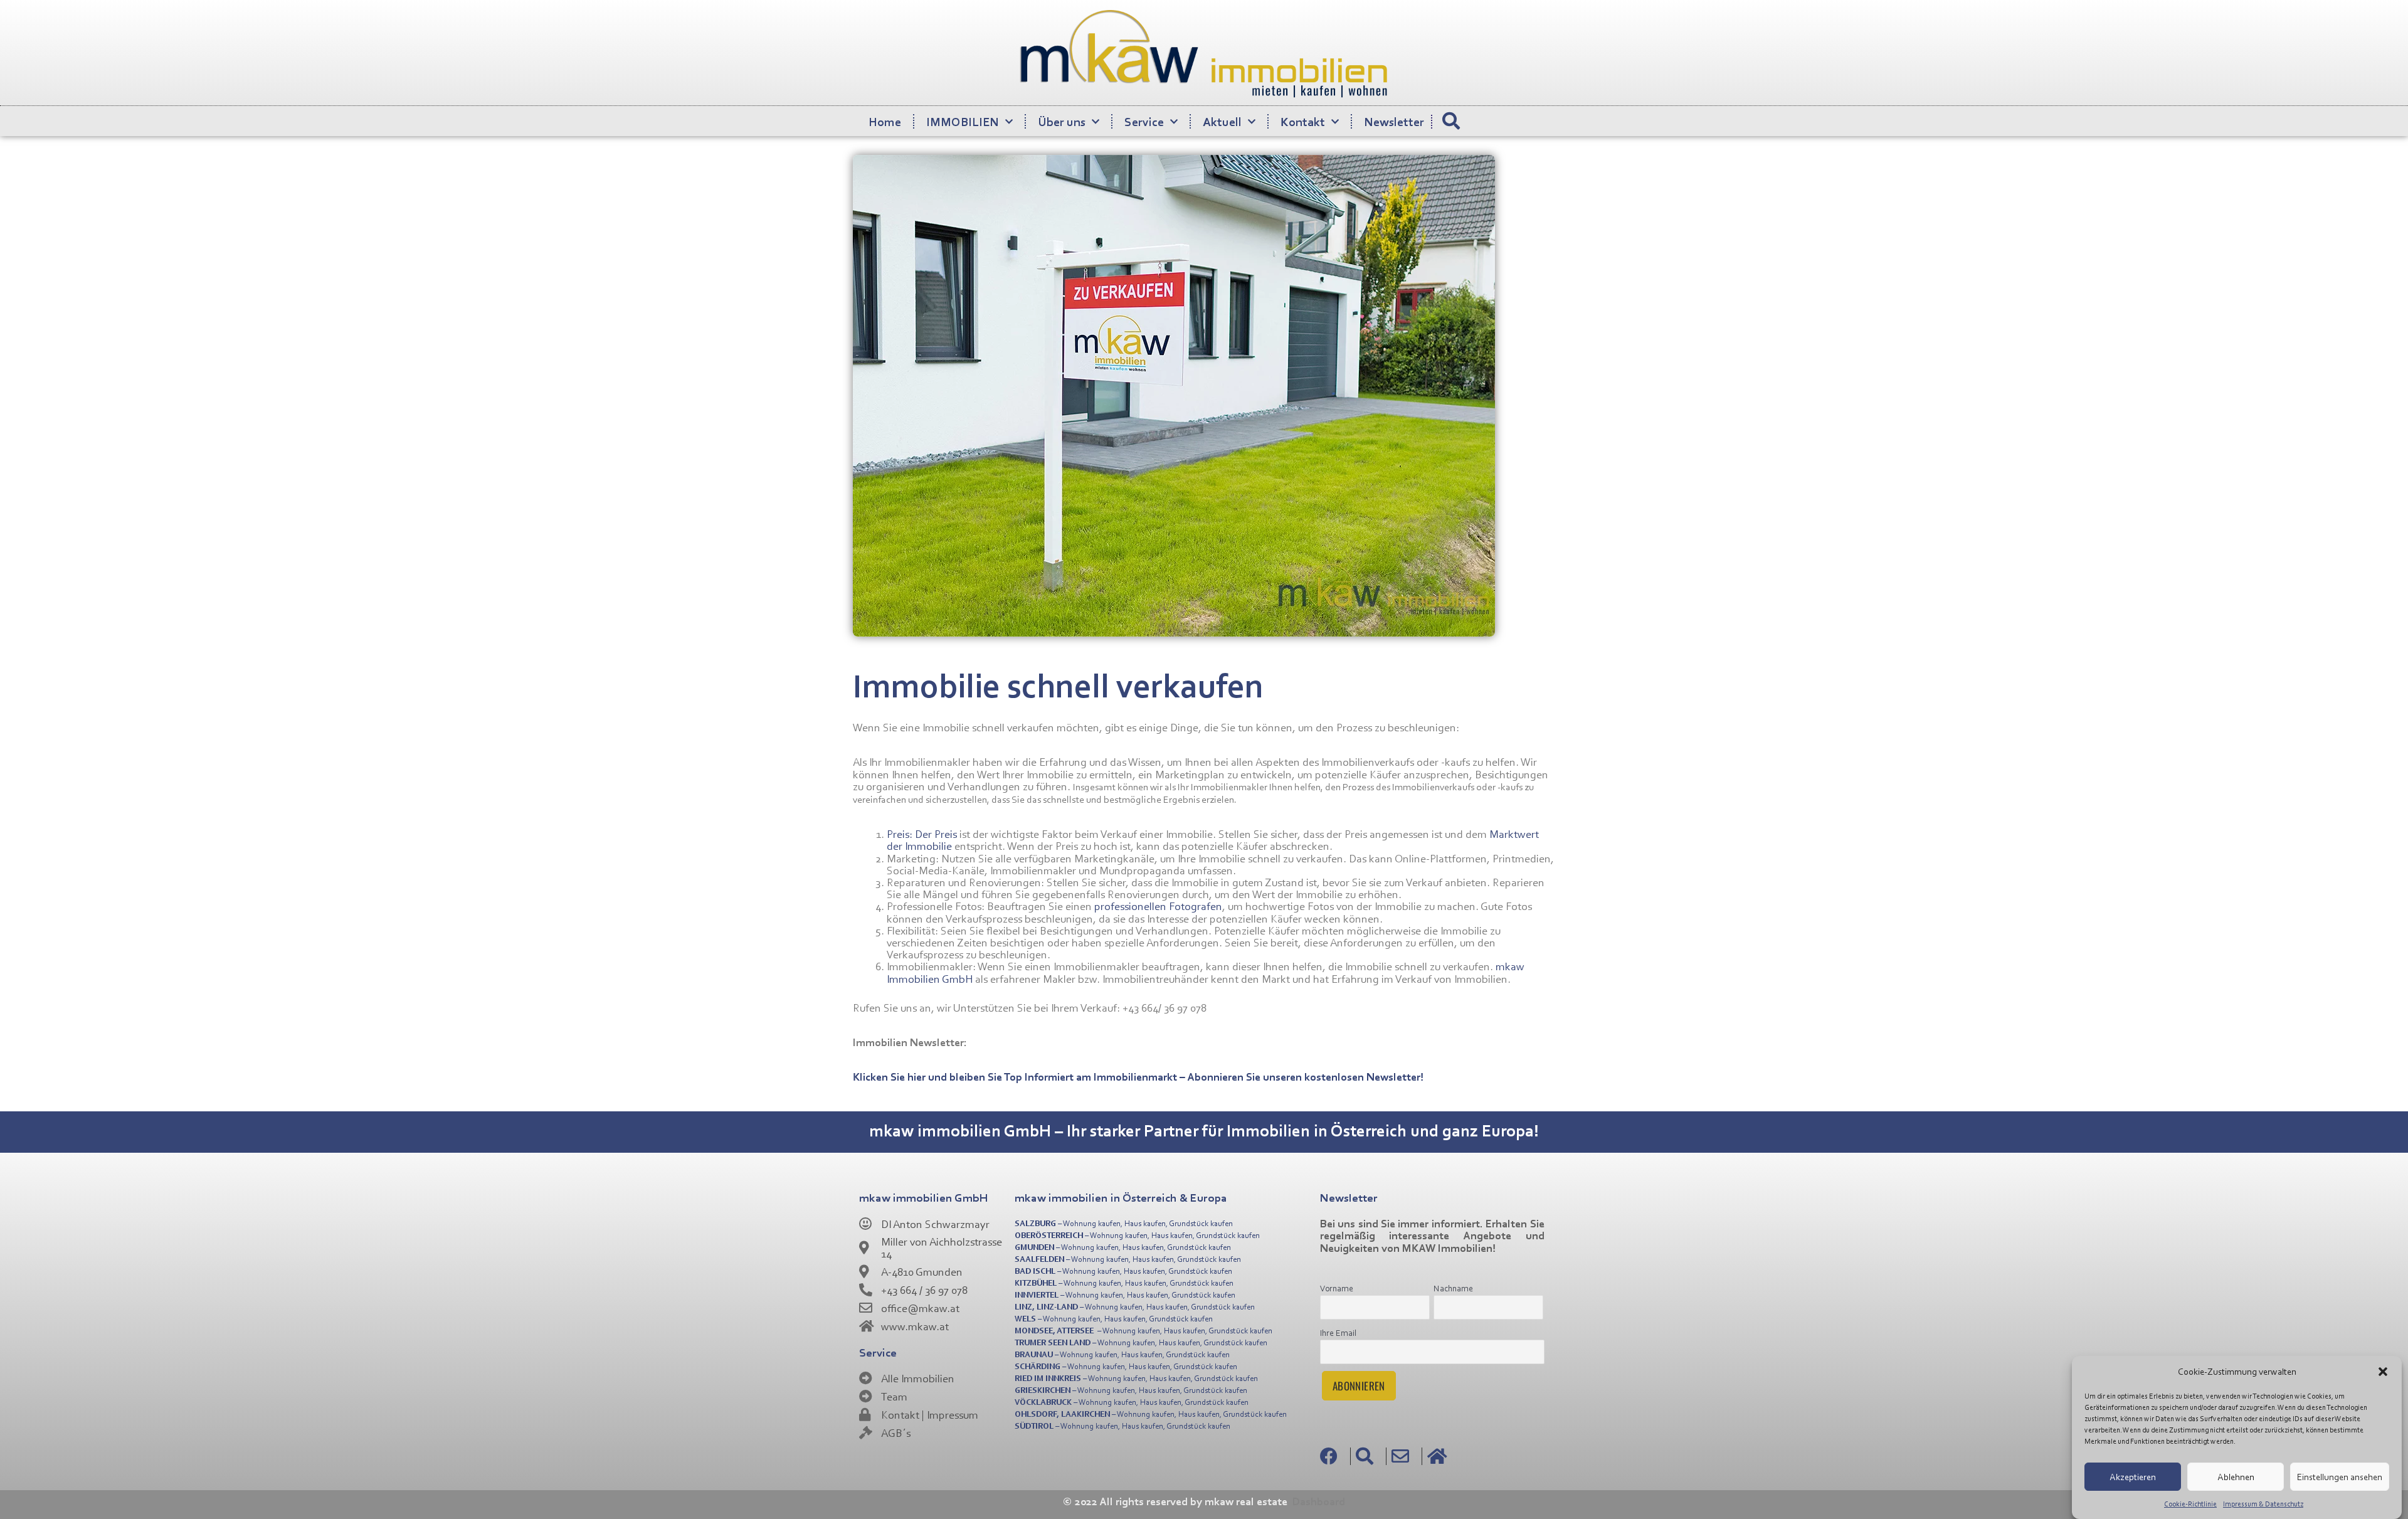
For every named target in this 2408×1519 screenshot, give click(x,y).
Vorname (1337, 1288)
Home (885, 121)
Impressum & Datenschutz (2263, 1504)
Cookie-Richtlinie (2190, 1504)
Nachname (1453, 1288)
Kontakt (1303, 121)
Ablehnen (2236, 1476)
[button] (2383, 1372)
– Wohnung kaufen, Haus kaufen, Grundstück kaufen (1124, 1223)
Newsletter (1394, 121)
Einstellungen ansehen (2340, 1476)
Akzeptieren (2133, 1476)
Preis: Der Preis (922, 834)
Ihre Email (1338, 1332)
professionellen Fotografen (1158, 906)
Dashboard (1319, 1501)
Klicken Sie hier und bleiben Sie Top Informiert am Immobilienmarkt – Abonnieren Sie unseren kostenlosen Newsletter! (1138, 1076)
